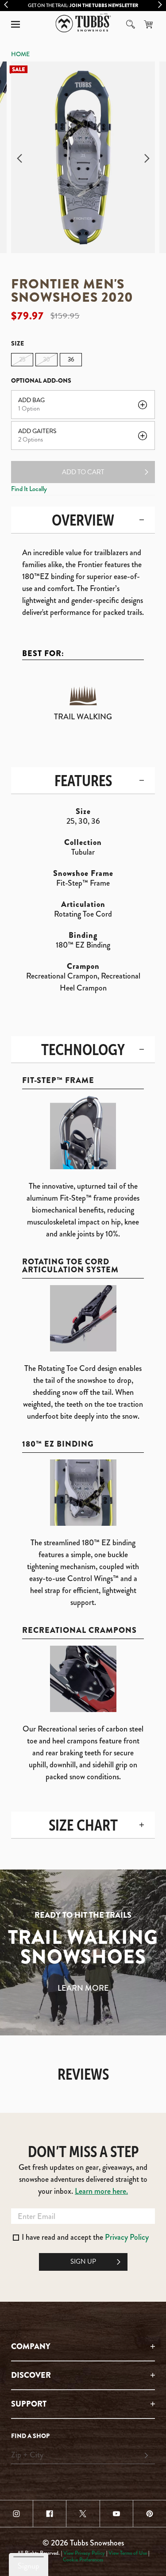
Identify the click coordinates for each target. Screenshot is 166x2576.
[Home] (83, 23)
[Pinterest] (150, 2514)
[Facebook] (50, 2514)
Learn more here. (101, 2191)
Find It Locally (29, 489)
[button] (15, 24)
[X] (83, 2514)
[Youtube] (116, 2514)
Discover (31, 2375)
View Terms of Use (128, 2553)
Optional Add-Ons (41, 380)
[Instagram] (16, 2514)
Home (20, 54)
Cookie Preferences (83, 2560)
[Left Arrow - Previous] (6, 5)
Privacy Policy (127, 2237)
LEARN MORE (83, 1988)
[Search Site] (131, 24)
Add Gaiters (37, 431)
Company (31, 2346)
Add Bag (31, 400)
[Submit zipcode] (146, 2456)
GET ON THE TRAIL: (83, 5)
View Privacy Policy (84, 2553)
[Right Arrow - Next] (160, 5)
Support (29, 2404)
